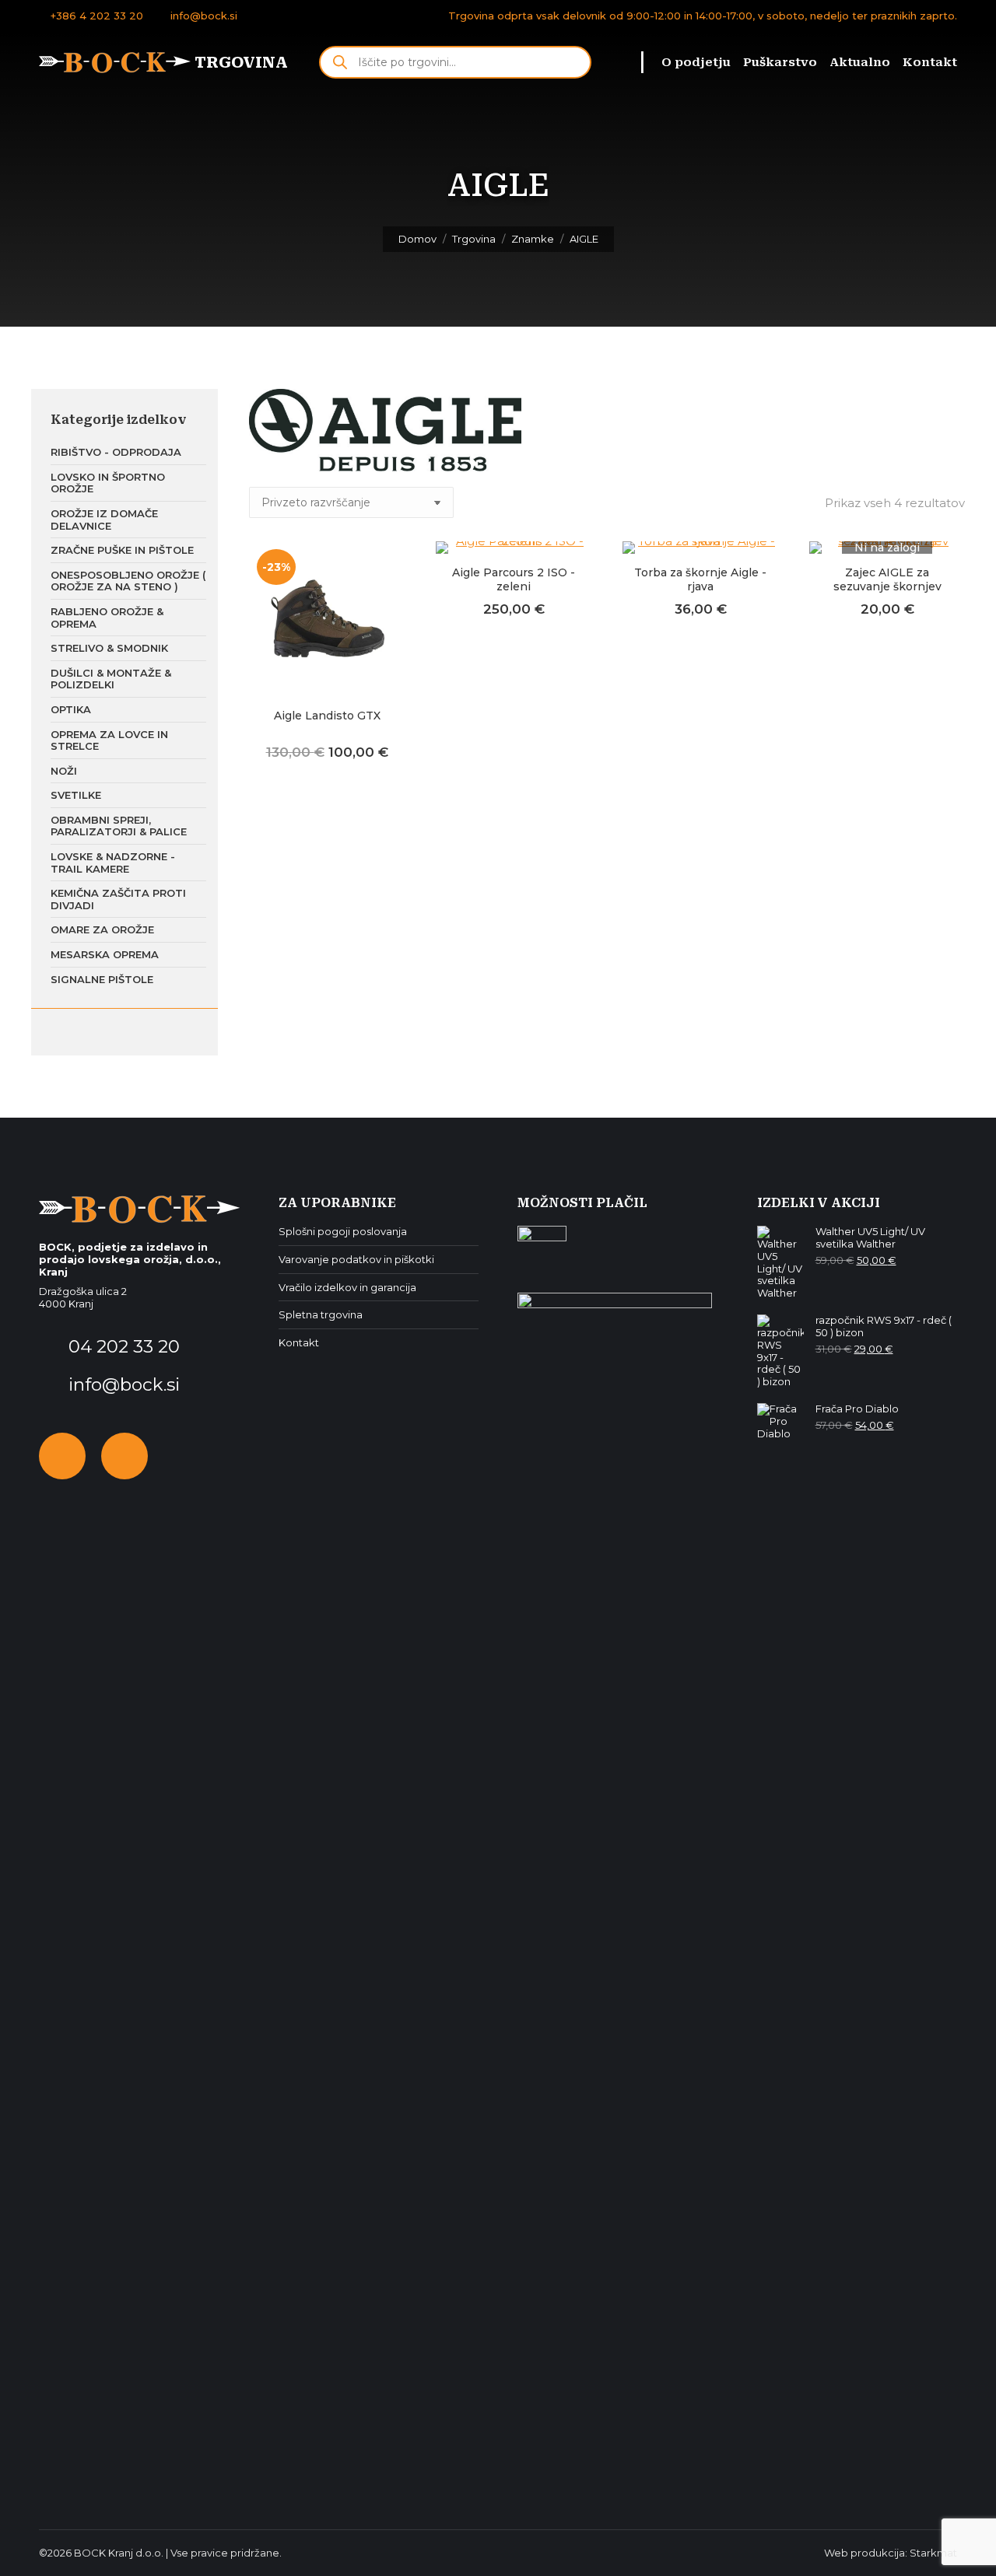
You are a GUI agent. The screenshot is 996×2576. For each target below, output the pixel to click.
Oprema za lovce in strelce (109, 740)
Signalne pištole (102, 979)
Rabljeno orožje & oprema (107, 618)
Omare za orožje (102, 929)
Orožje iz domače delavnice (104, 520)
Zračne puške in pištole (122, 550)
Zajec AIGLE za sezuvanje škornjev (887, 579)
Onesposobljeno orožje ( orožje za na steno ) (128, 581)
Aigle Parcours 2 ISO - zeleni (514, 579)
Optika (71, 709)
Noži (64, 771)
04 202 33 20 (122, 1346)
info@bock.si (204, 16)
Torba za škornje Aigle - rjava (700, 579)
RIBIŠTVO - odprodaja (116, 452)
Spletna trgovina (321, 1315)
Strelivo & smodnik (109, 648)
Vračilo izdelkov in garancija (347, 1288)
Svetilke (76, 795)
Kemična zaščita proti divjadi (118, 899)
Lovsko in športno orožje (108, 483)
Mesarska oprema (105, 954)
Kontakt (299, 1343)
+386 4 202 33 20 (97, 16)
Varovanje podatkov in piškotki (356, 1260)
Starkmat (933, 2553)
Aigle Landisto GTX (327, 716)
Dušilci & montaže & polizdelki (111, 679)
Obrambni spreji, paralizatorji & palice (119, 826)
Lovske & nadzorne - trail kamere (113, 863)
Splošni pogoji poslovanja (343, 1232)
